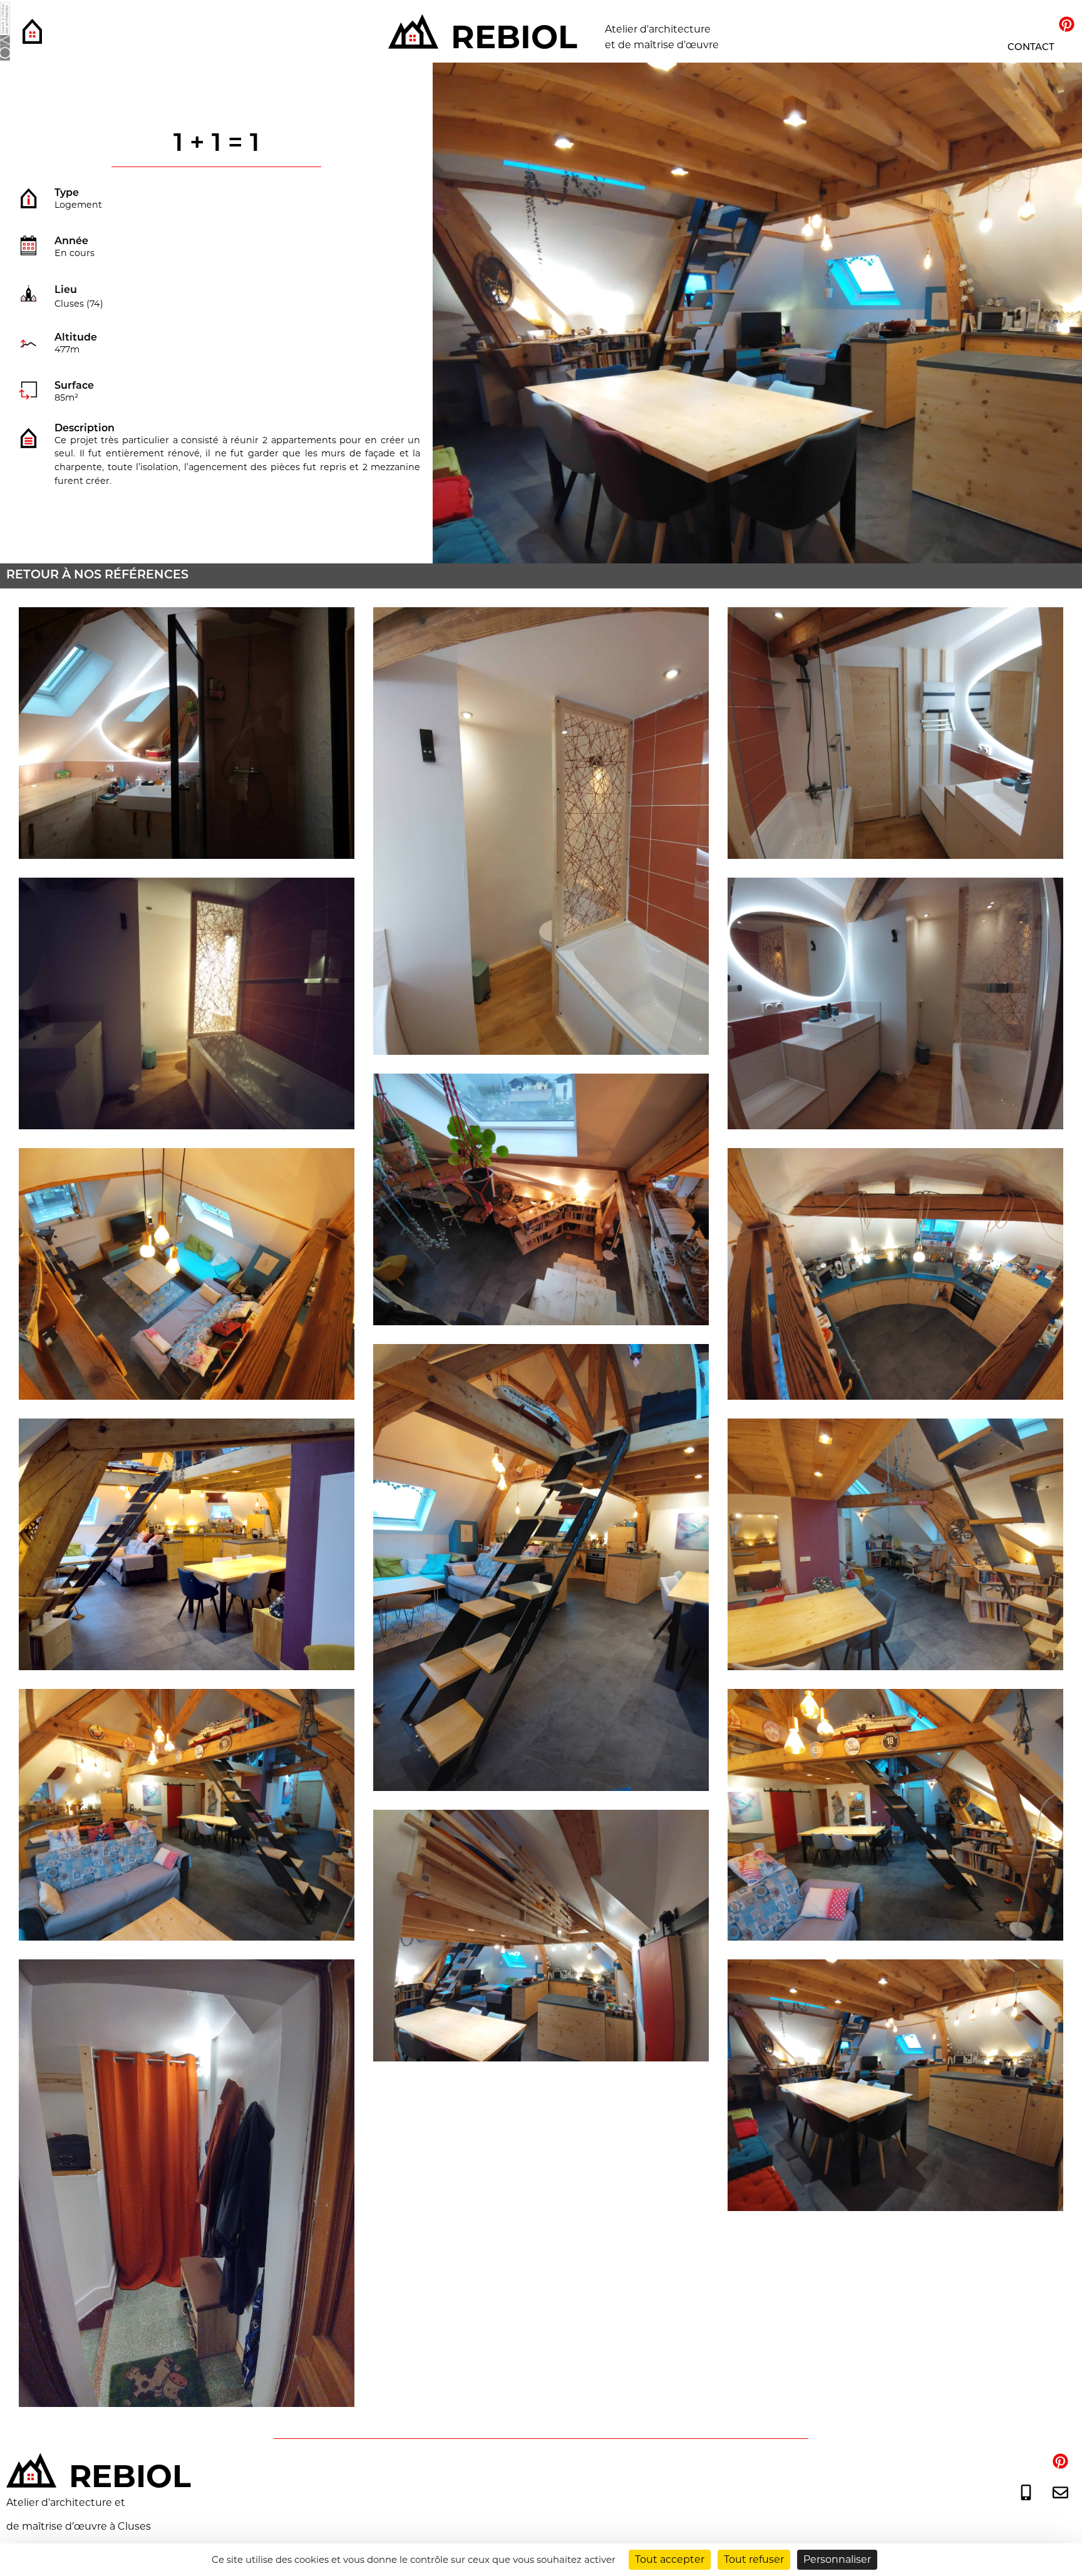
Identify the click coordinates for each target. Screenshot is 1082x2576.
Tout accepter (670, 2559)
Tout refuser (754, 2559)
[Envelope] (1060, 2492)
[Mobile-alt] (1026, 2492)
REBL (514, 37)
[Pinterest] (1066, 24)
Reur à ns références (97, 576)
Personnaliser (837, 2559)
